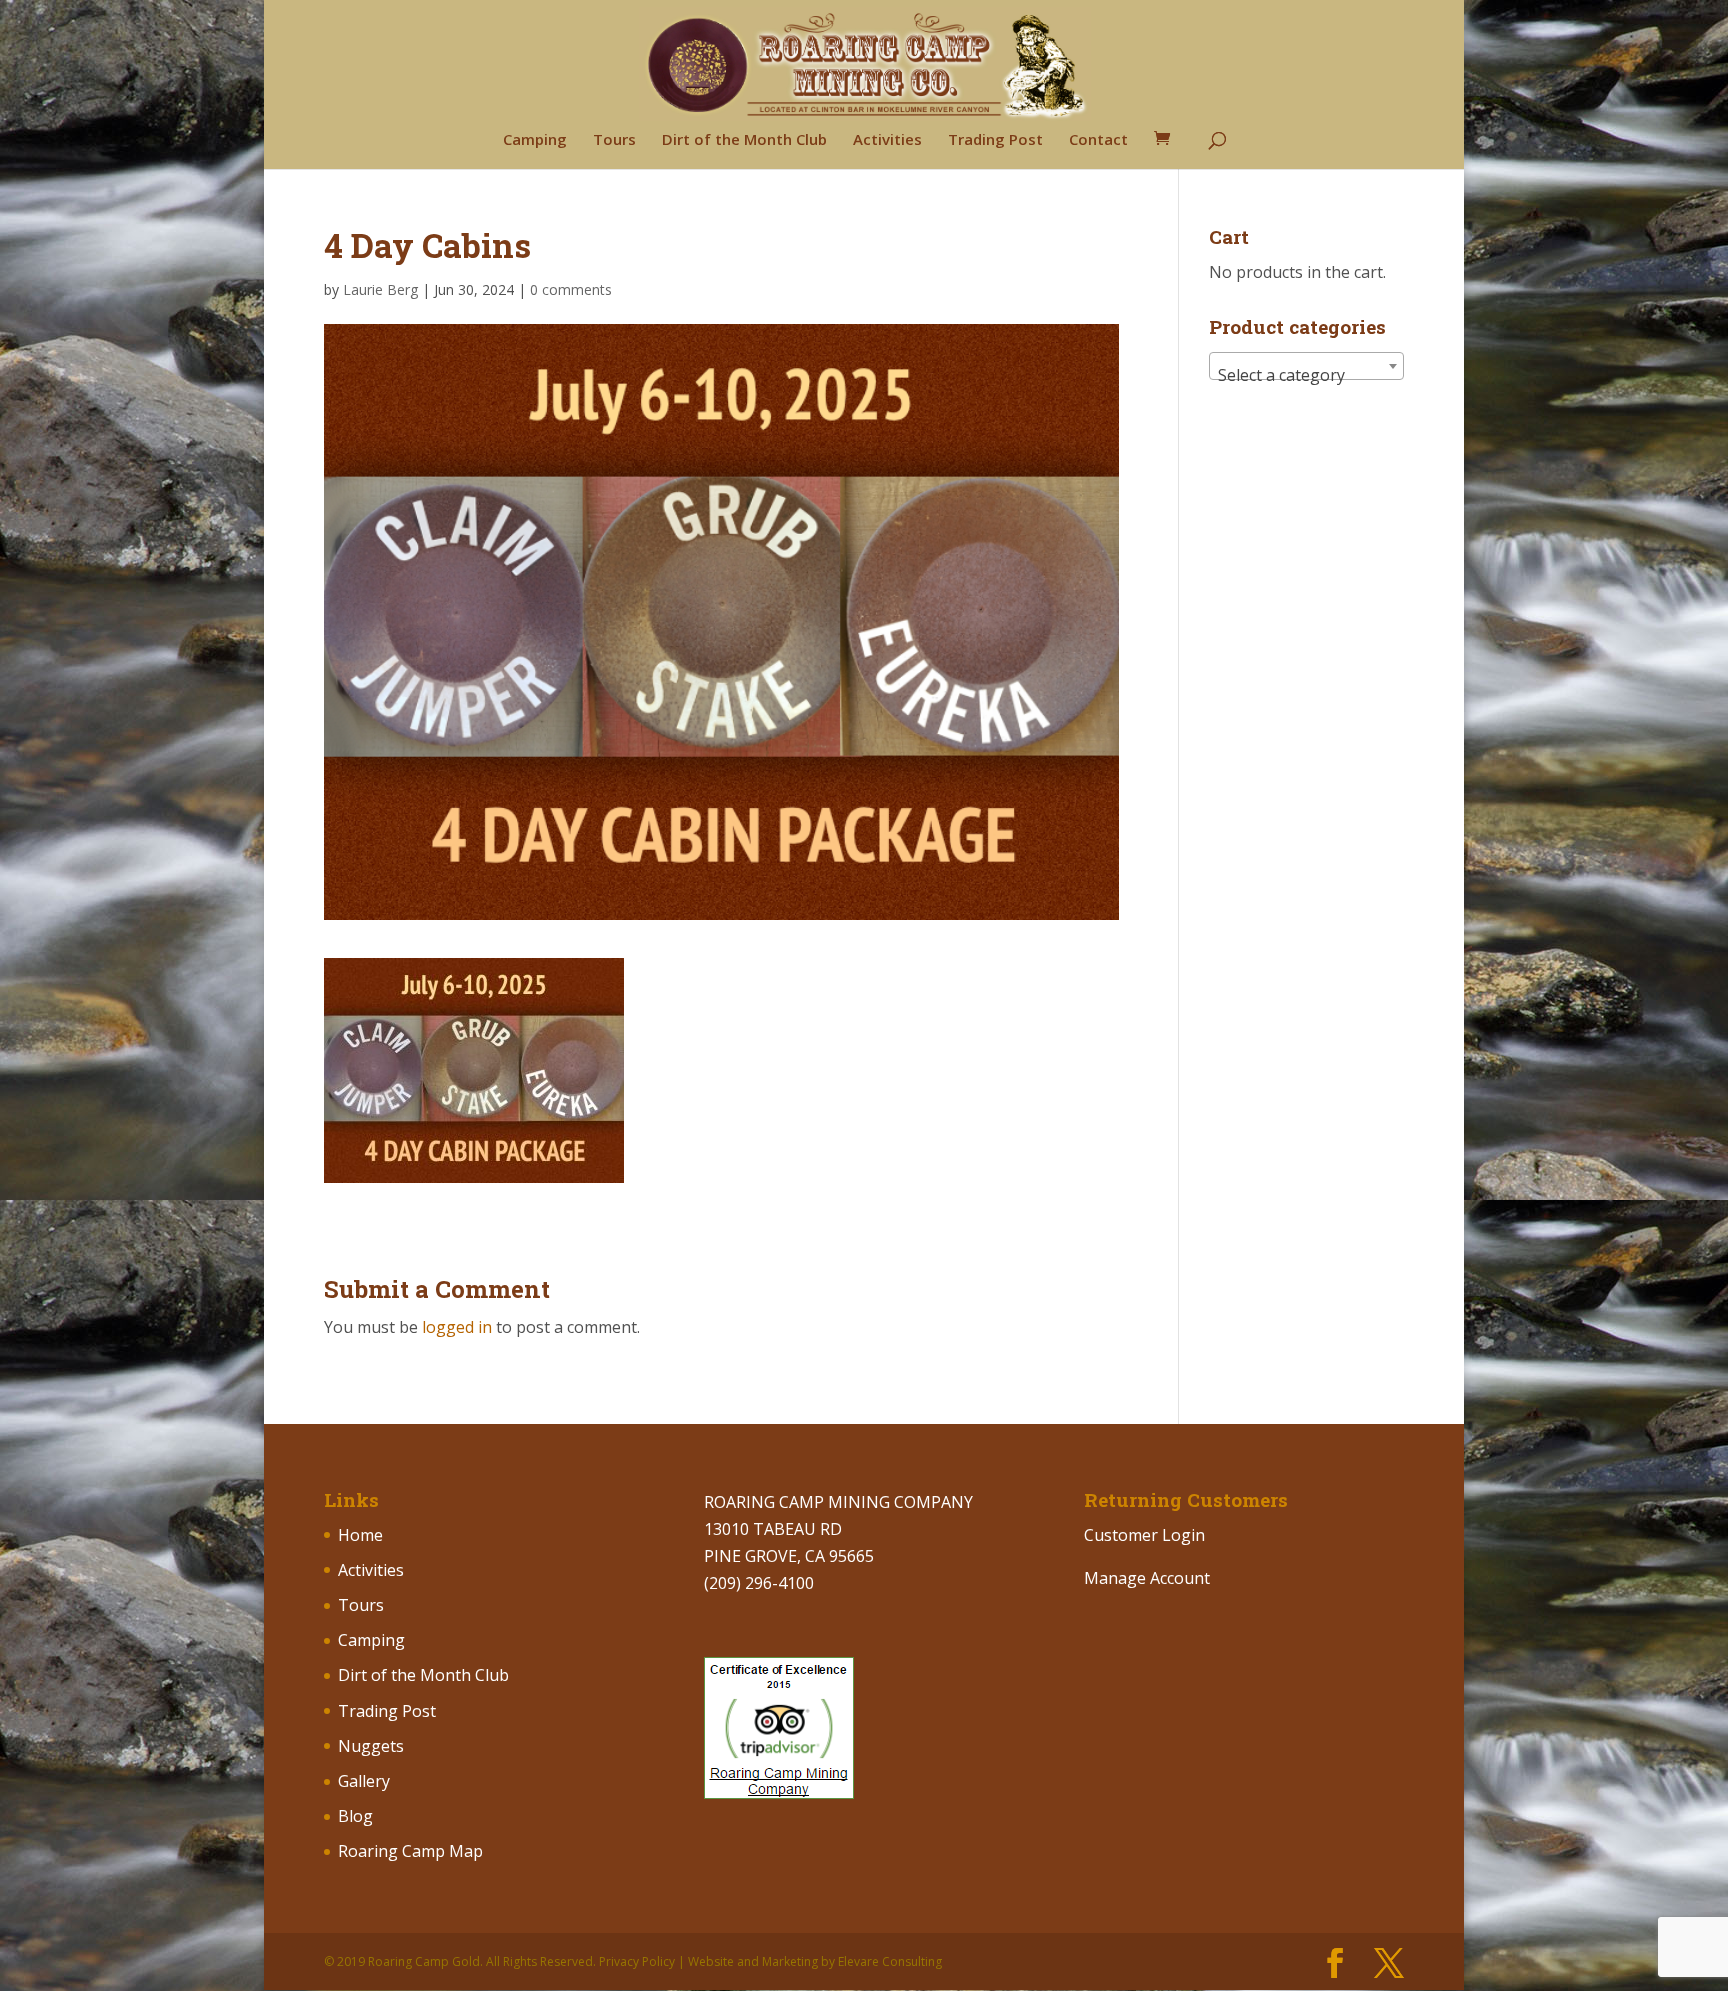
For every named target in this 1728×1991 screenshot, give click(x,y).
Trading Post (995, 140)
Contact (1098, 140)
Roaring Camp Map (410, 1851)
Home (360, 1535)
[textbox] (1306, 375)
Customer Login (1144, 1535)
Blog (355, 1816)
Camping (535, 140)
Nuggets (371, 1746)
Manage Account (1147, 1578)
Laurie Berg (380, 289)
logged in (457, 1327)
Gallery (364, 1781)
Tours (614, 140)
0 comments (571, 289)
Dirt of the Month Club (744, 140)
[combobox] (1306, 366)
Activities (887, 140)
